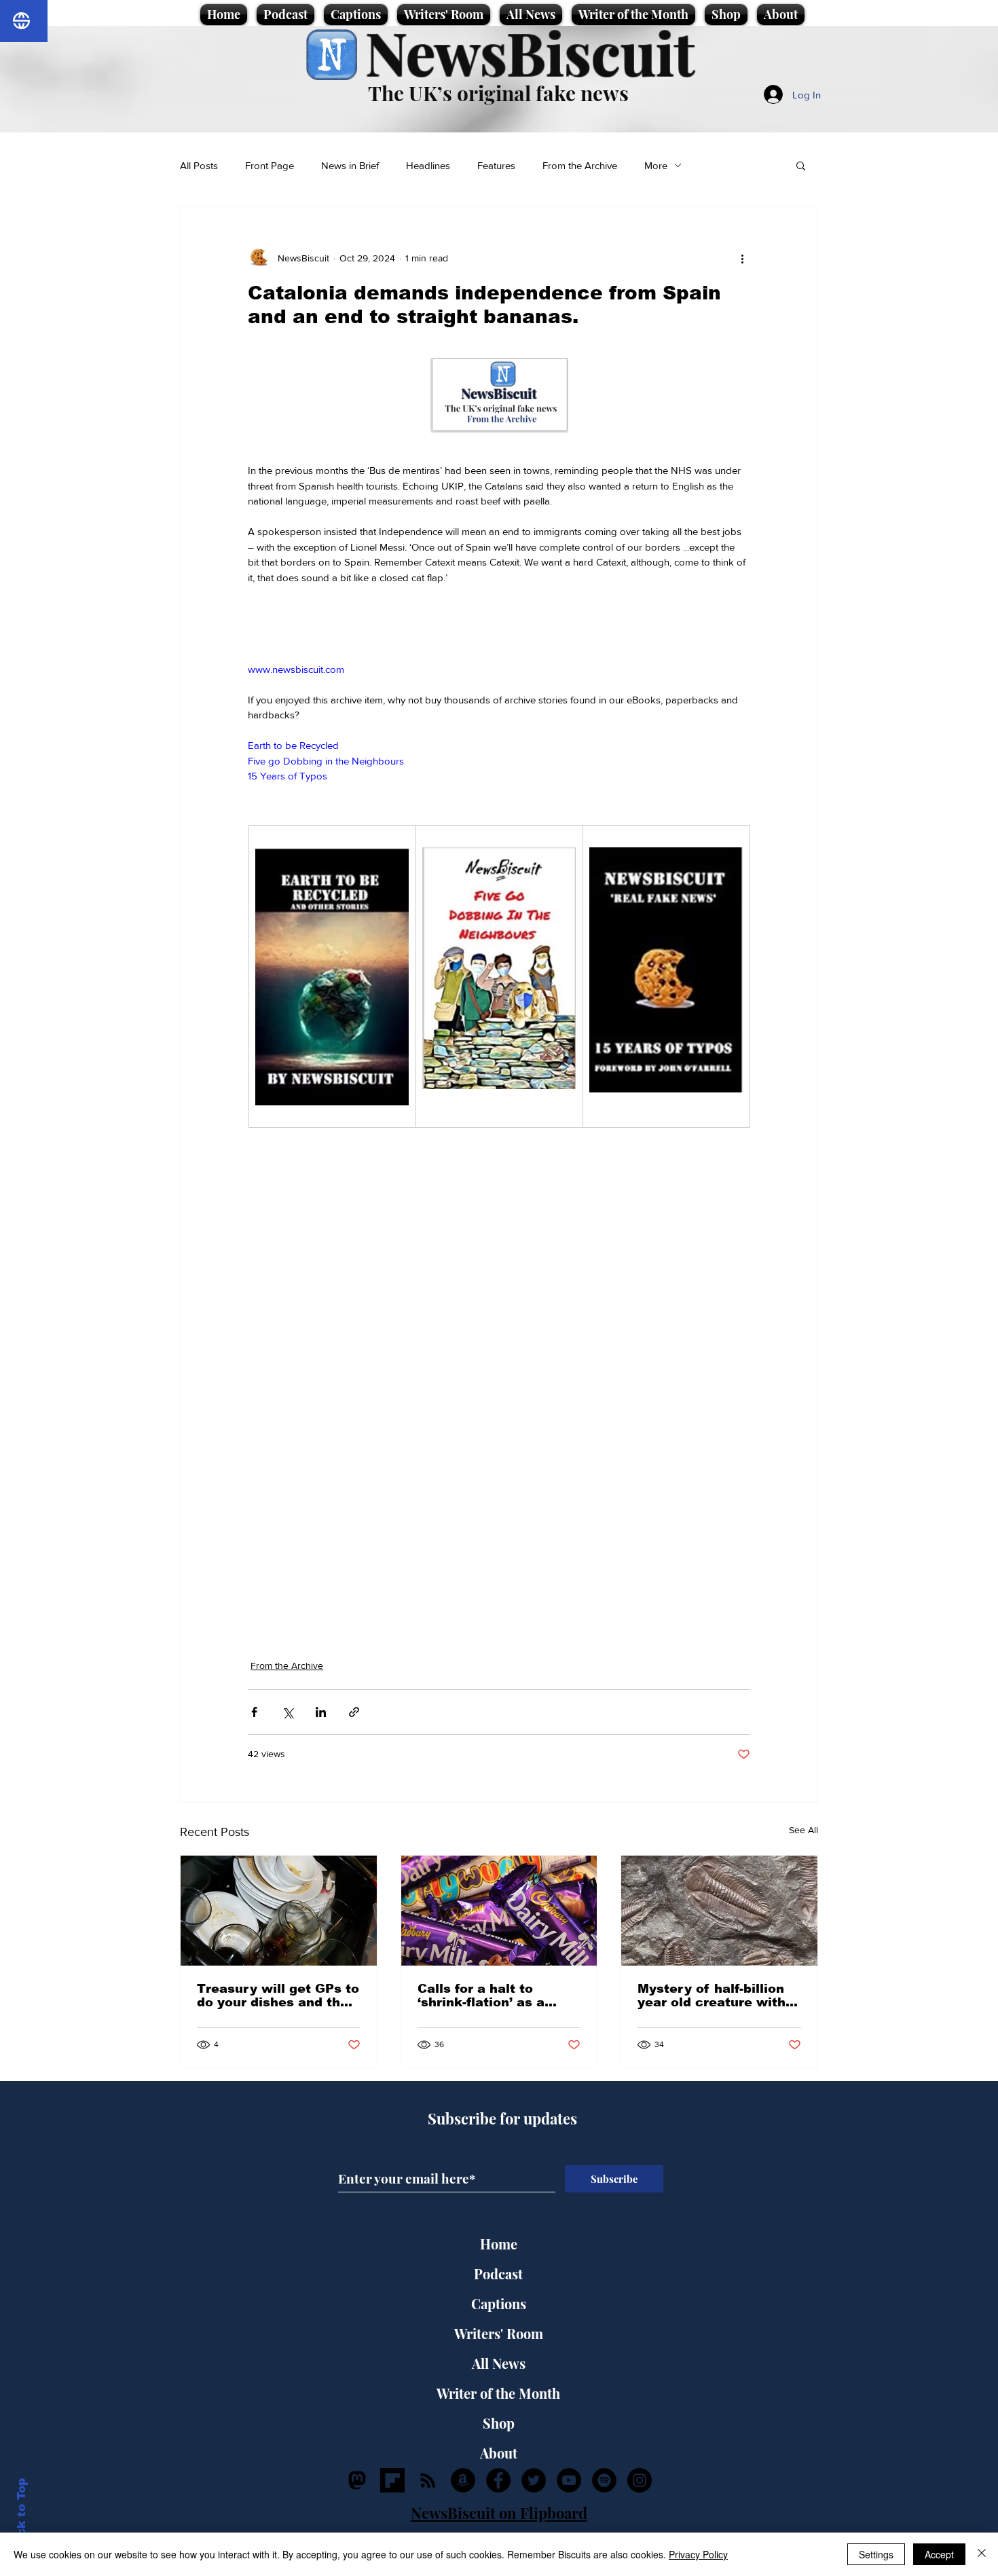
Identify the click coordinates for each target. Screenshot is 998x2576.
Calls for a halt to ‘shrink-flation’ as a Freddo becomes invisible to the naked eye (489, 1995)
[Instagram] (640, 2480)
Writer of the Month (498, 2393)
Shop (499, 2423)
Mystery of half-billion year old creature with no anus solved (711, 1995)
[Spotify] (604, 2480)
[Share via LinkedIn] (321, 1712)
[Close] (982, 2554)
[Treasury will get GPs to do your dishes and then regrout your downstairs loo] (279, 1911)
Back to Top (21, 2515)
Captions (499, 2303)
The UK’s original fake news (498, 93)
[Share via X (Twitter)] (288, 1712)
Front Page (270, 165)
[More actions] (742, 258)
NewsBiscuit (530, 52)
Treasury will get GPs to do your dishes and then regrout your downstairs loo (278, 1995)
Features (496, 165)
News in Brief (350, 165)
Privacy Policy (698, 2554)
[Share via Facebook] (254, 1712)
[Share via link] (354, 1712)
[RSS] (428, 2480)
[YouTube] (569, 2480)
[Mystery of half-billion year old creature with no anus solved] (719, 1911)
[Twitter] (534, 2480)
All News (499, 2363)
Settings (876, 2554)
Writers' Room (499, 2333)
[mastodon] (357, 2480)
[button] (801, 165)
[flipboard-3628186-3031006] (392, 2480)
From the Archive (580, 165)
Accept (939, 2554)
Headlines (428, 165)
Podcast (498, 2274)
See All (803, 1830)
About (499, 2453)
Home (499, 2244)
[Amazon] (463, 2480)
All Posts (199, 165)
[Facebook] (498, 2480)
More (656, 165)
